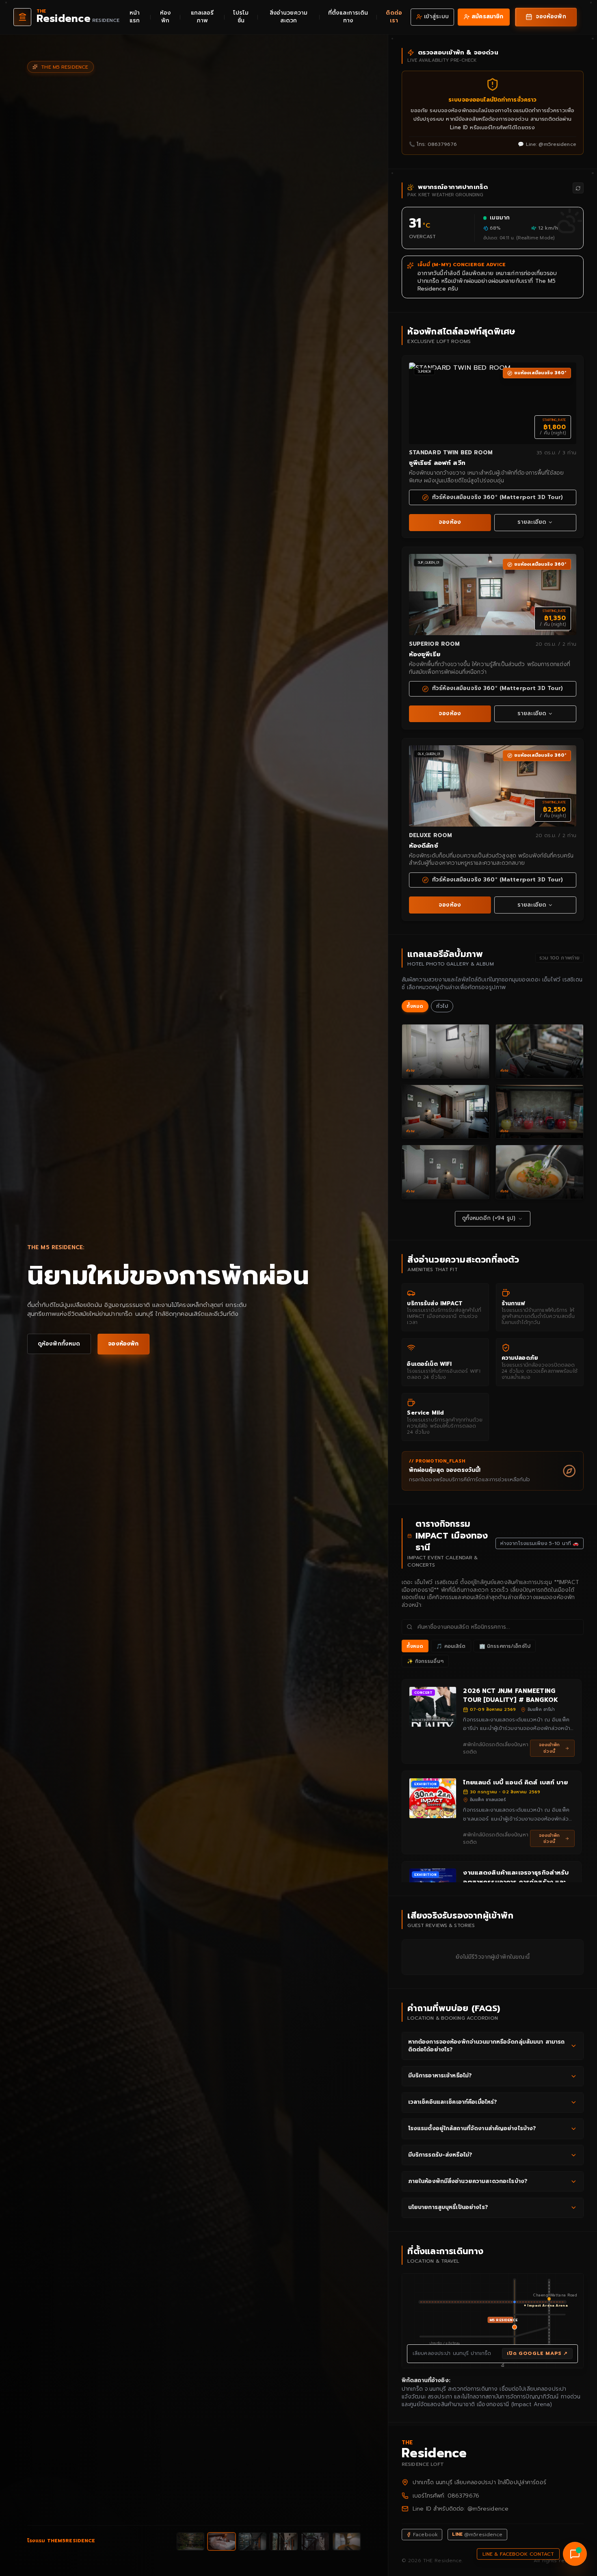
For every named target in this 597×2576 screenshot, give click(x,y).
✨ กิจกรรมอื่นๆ (425, 1661)
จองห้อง (450, 522)
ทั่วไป (442, 1006)
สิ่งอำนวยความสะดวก (289, 17)
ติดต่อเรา (394, 17)
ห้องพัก (165, 17)
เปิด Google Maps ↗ (537, 2353)
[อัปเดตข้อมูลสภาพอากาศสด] (578, 188)
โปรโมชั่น (241, 17)
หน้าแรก (135, 17)
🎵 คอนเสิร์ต (451, 1646)
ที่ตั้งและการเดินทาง (348, 17)
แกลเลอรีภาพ (202, 17)
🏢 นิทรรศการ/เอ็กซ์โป (505, 1646)
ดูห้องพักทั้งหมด (59, 1344)
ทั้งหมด (415, 1006)
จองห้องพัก (123, 1344)
